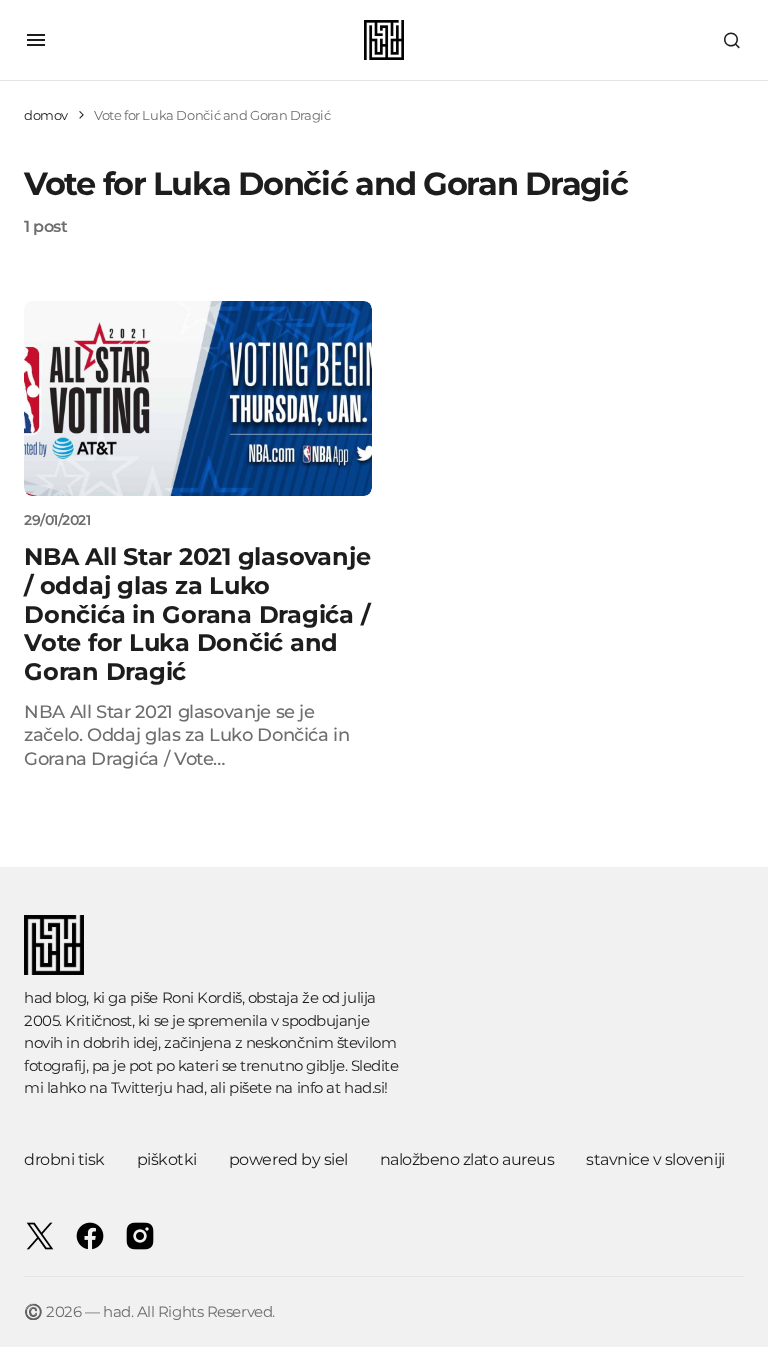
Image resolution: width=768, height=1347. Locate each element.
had (190, 1087)
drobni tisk (64, 1159)
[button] (36, 40)
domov (46, 115)
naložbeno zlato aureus (467, 1159)
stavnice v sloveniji (655, 1159)
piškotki (167, 1159)
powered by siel (288, 1159)
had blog (55, 997)
